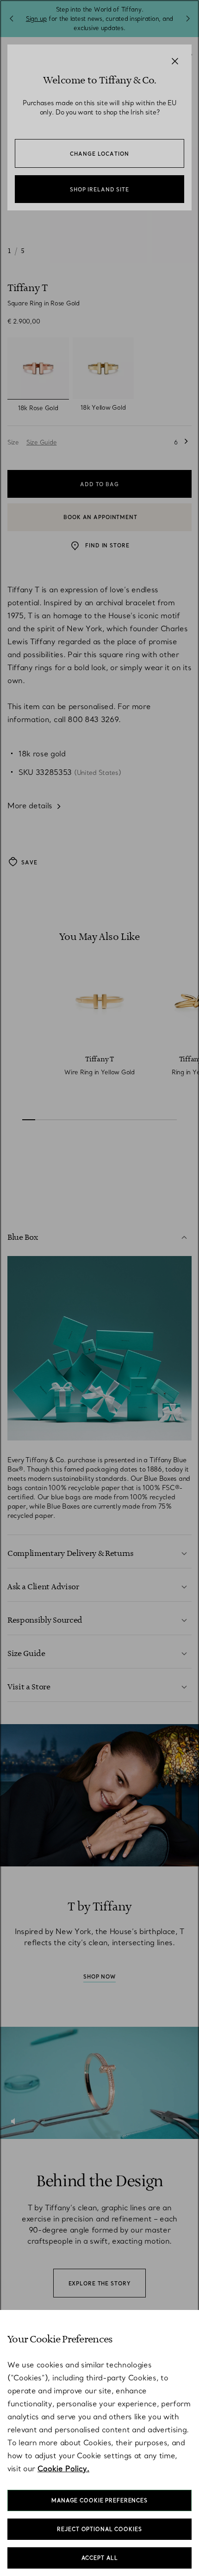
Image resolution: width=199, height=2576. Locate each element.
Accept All (100, 2558)
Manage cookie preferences (99, 2500)
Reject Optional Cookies (99, 2529)
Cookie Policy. (63, 2468)
